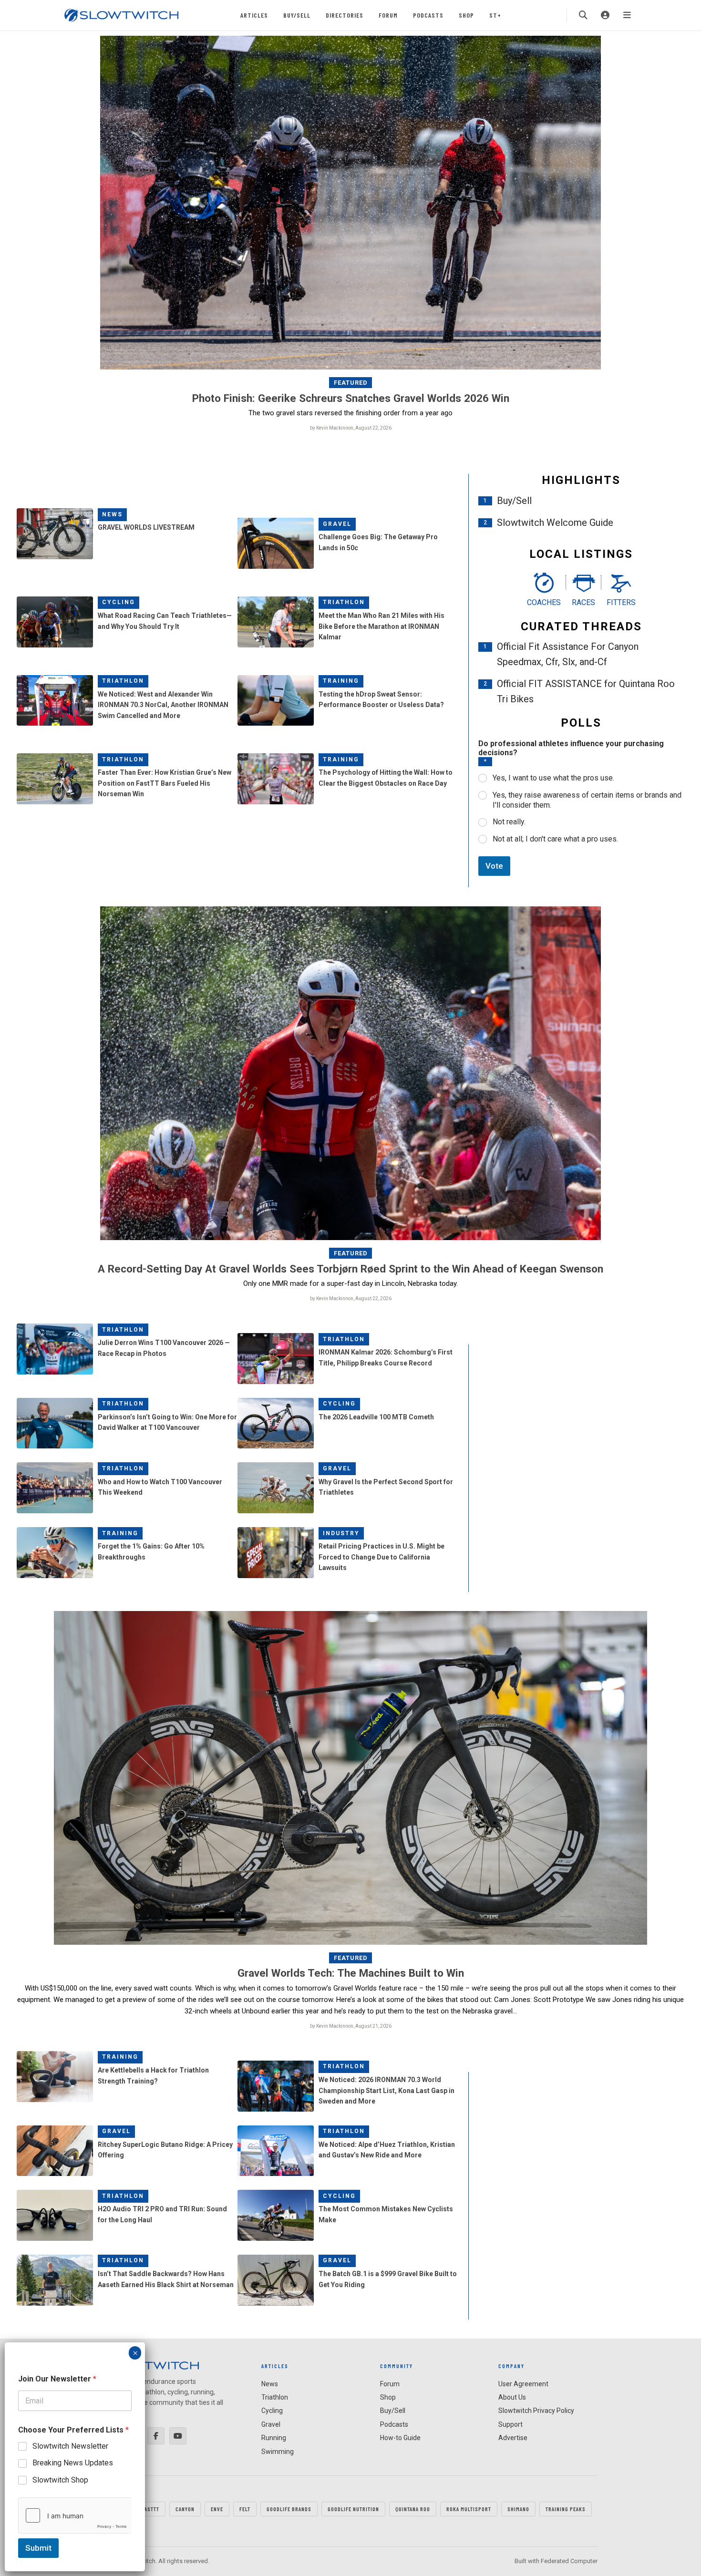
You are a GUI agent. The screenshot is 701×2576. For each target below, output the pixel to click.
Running (274, 2438)
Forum (388, 15)
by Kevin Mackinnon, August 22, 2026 (351, 428)
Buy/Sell (297, 15)
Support (510, 2424)
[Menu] (627, 15)
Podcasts (428, 15)
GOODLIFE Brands (289, 2509)
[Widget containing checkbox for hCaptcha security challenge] (75, 2515)
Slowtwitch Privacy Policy (536, 2411)
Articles (254, 15)
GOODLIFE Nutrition (353, 2509)
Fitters (621, 602)
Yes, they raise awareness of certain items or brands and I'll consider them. (587, 800)
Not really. (509, 822)
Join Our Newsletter (57, 2379)
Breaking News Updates (73, 2463)
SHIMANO (518, 2509)
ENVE (217, 2509)
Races (583, 602)
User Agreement (523, 2384)
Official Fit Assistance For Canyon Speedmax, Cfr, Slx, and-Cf (568, 654)
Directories (345, 15)
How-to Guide (400, 2438)
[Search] (583, 15)
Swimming (278, 2452)
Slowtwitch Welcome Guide (555, 523)
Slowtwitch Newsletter (70, 2446)
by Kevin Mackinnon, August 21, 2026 (351, 2026)
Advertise (513, 2438)
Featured (351, 383)
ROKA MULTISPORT (469, 2509)
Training (341, 681)
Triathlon (344, 602)
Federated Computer (569, 2561)
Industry (341, 1533)
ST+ (495, 15)
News (112, 514)
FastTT (150, 2509)
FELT (245, 2509)
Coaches (544, 602)
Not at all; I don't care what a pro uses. (555, 839)
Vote (494, 866)
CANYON (185, 2509)
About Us (512, 2397)
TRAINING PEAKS (566, 2509)
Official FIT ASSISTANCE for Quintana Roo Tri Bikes (586, 691)
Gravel (337, 524)
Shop (466, 15)
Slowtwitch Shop (60, 2480)
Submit (38, 2548)
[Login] (605, 15)
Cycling (119, 602)
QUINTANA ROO (413, 2509)
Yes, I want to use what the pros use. (553, 778)
